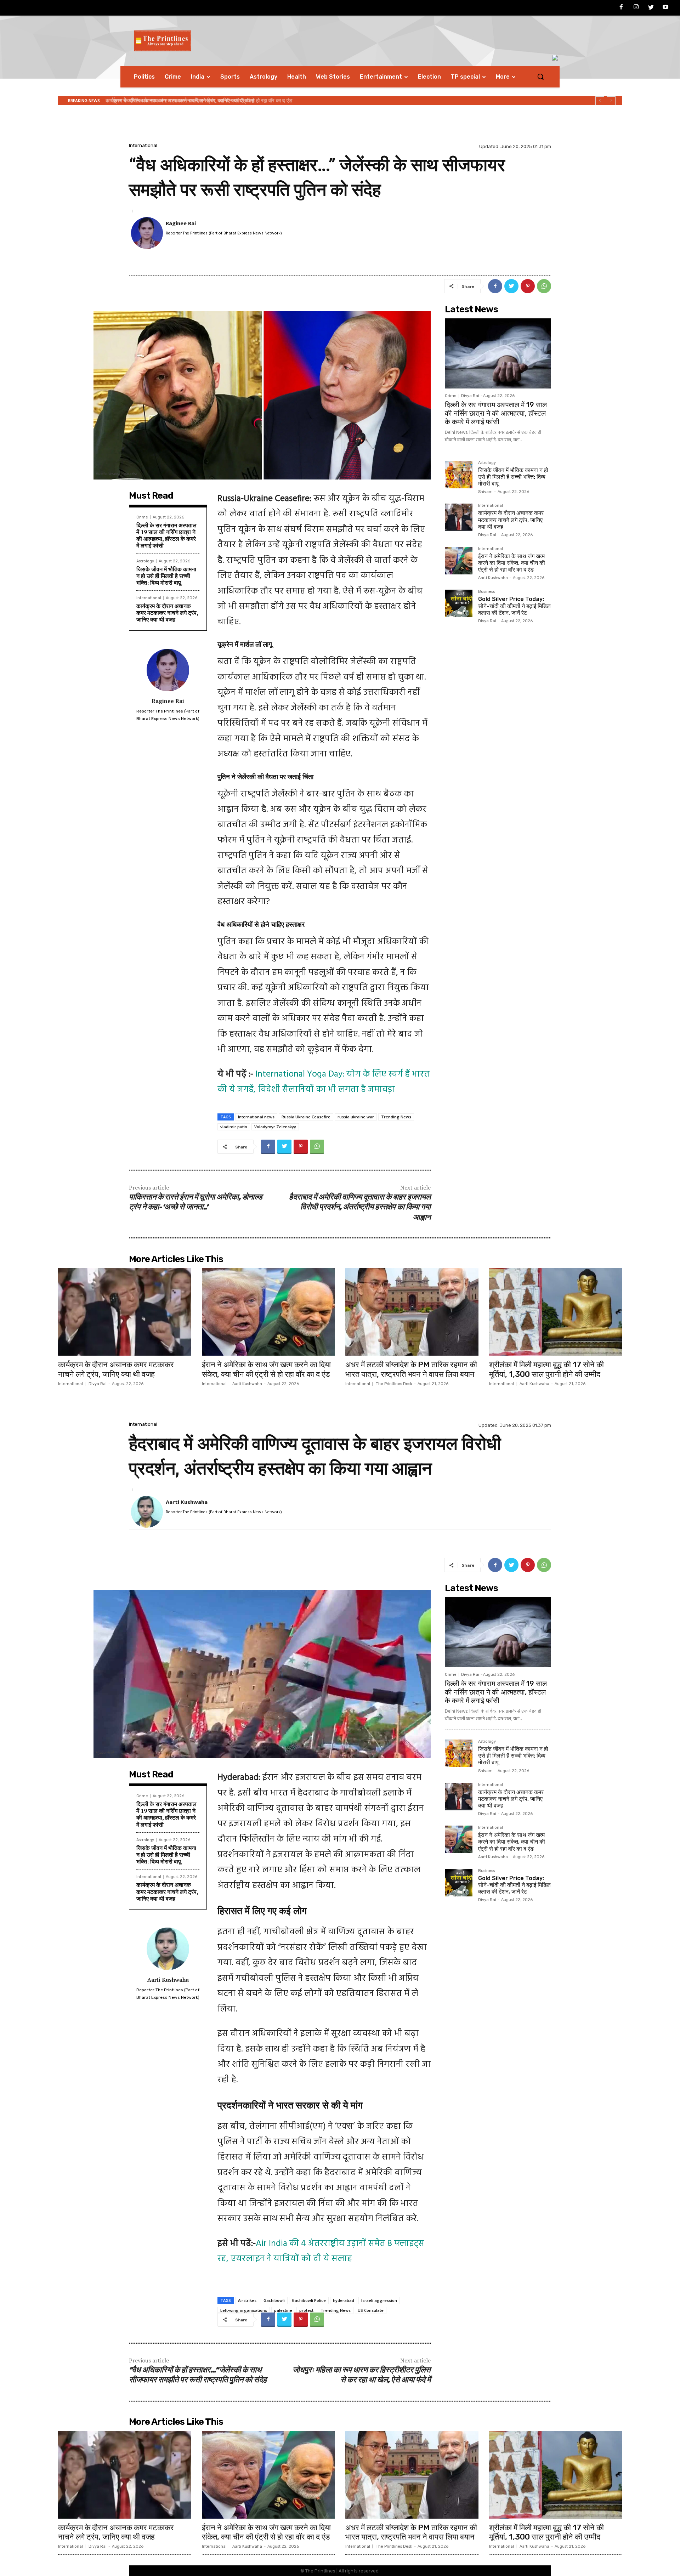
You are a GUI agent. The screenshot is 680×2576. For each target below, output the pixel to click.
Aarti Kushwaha (493, 578)
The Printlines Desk (394, 1384)
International (143, 145)
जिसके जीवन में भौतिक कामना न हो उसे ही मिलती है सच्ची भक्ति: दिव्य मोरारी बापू (166, 576)
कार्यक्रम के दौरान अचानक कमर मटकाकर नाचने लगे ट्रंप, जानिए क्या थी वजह (167, 613)
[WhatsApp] (544, 286)
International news (256, 1117)
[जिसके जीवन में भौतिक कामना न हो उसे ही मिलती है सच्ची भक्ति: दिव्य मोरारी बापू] (459, 475)
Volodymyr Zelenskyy (275, 1127)
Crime (142, 517)
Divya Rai (470, 396)
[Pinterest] (528, 286)
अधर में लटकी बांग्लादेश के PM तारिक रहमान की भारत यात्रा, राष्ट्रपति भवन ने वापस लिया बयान (411, 1369)
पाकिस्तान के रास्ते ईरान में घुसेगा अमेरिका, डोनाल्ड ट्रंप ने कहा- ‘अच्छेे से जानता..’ (195, 1203)
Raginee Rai (181, 223)
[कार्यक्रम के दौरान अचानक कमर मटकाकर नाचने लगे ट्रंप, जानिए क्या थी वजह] (459, 517)
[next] (611, 101)
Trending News (396, 1117)
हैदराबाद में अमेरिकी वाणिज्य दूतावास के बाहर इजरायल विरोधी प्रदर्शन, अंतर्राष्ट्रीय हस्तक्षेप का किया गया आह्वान (360, 1208)
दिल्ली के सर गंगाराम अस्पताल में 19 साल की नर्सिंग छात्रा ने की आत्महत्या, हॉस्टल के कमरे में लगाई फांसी (166, 535)
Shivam (485, 492)
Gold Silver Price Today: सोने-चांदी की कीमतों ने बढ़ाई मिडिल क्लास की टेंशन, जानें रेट (203, 101)
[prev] (600, 101)
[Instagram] (636, 8)
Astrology (145, 561)
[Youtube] (665, 8)
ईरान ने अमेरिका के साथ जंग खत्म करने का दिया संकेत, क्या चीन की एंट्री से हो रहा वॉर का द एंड (512, 563)
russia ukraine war (356, 1117)
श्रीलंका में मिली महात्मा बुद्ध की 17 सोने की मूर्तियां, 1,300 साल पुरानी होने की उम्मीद (546, 1369)
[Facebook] (622, 8)
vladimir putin (234, 1127)
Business (486, 592)
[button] (540, 76)
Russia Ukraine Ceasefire (306, 1117)
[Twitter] (651, 8)
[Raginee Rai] (147, 233)
